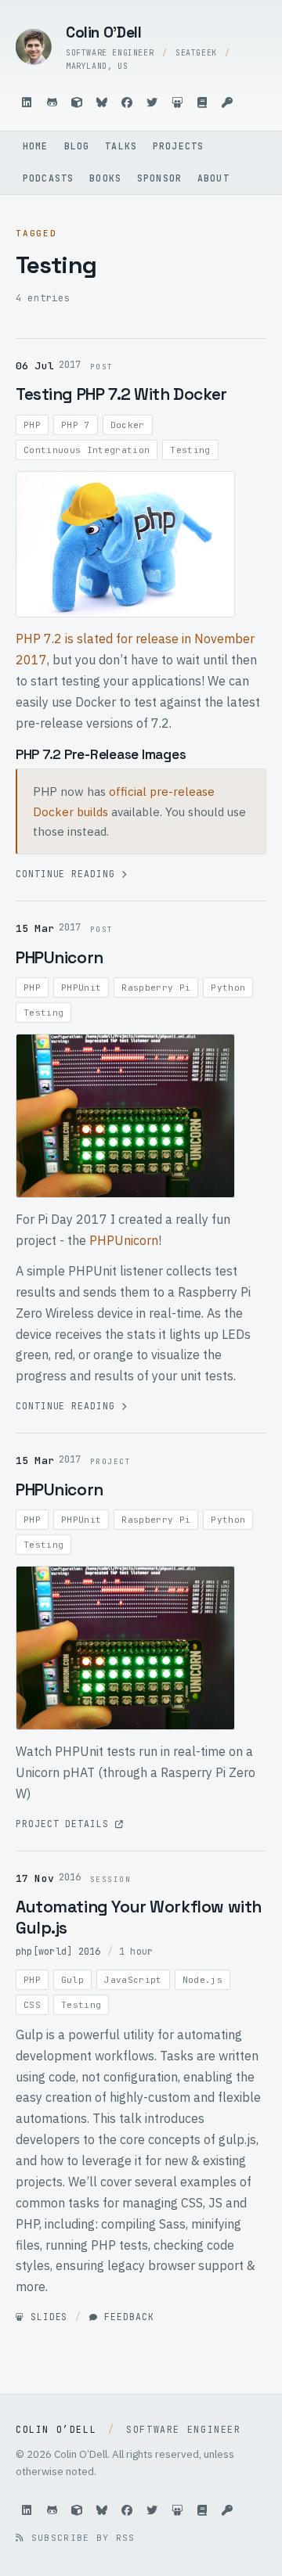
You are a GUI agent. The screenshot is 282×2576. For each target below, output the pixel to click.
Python (228, 988)
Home (36, 146)
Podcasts (48, 178)
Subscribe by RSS (80, 2538)
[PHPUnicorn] (125, 1648)
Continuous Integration (87, 450)
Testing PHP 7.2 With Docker (121, 394)
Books (105, 178)
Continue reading (69, 874)
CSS (32, 2005)
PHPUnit (81, 988)
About (213, 178)
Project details (65, 1824)
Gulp (72, 1980)
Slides (46, 2317)
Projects (178, 146)
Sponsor (159, 178)
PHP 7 (76, 425)
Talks (121, 146)
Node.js (202, 1980)
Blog (77, 146)
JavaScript (133, 1980)
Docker (128, 425)
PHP (32, 425)
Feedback (126, 2317)
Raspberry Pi (156, 988)
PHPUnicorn (60, 957)
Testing (190, 450)
